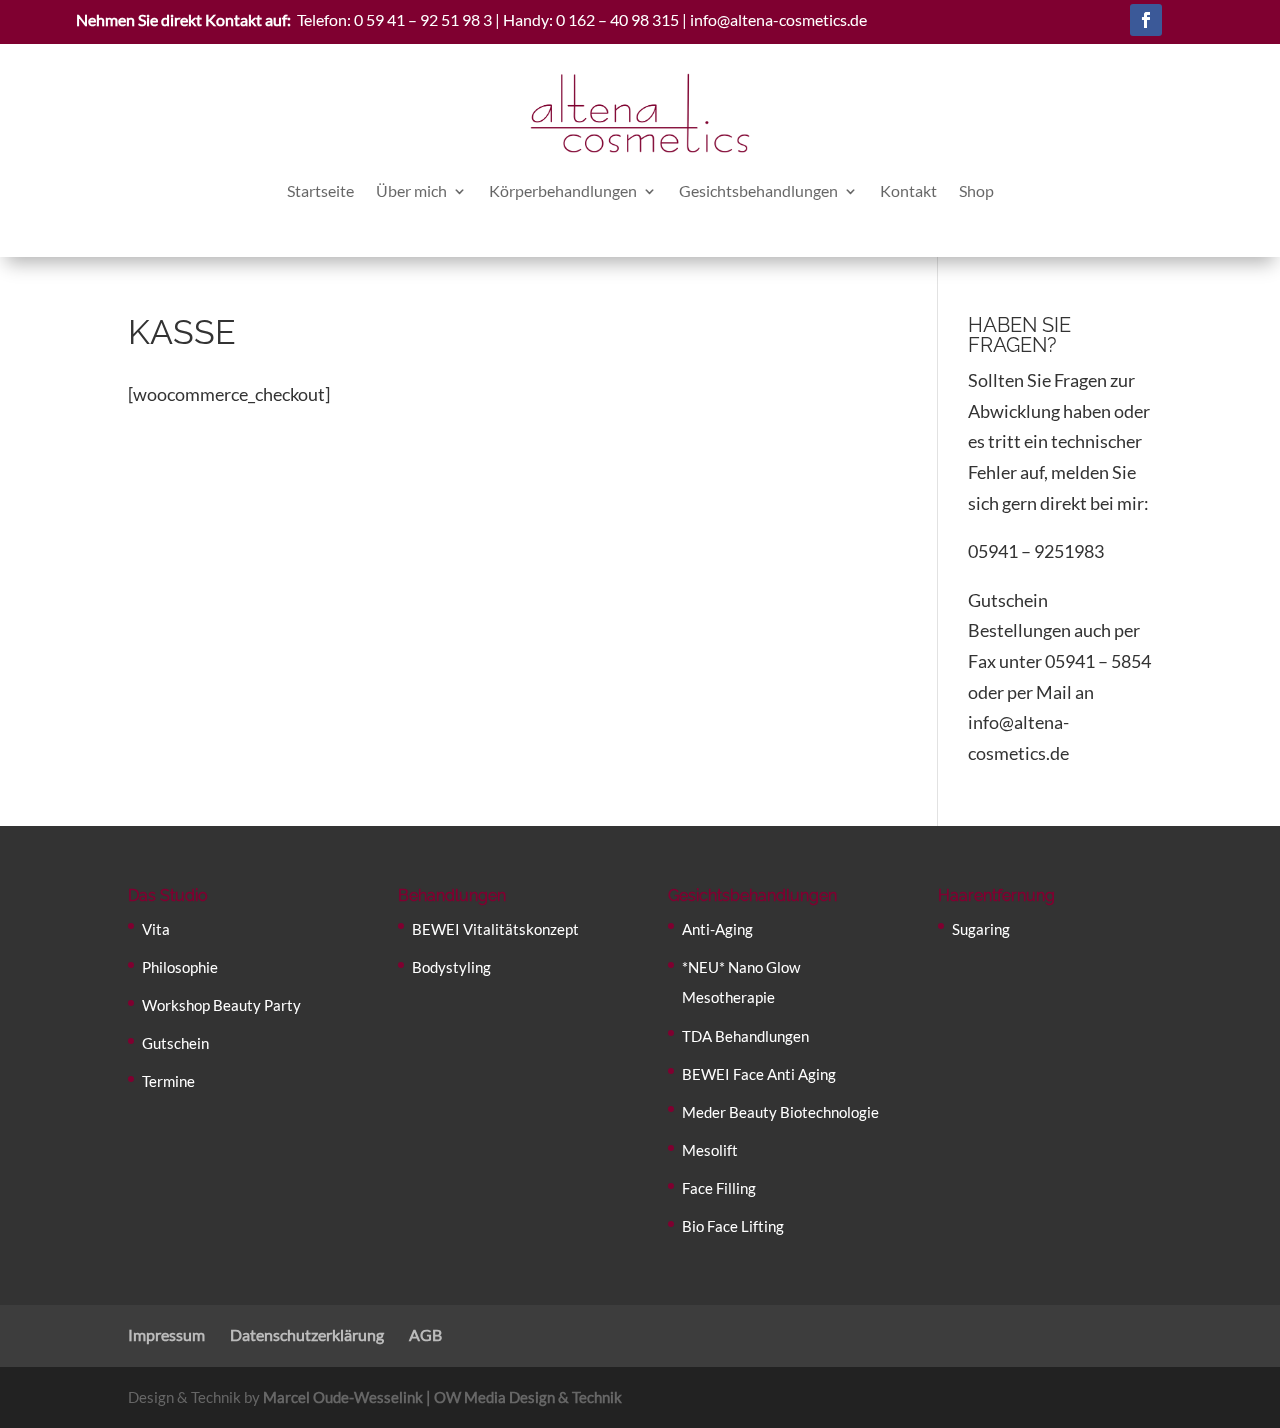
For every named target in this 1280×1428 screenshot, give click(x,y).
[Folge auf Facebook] (1146, 20)
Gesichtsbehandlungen (758, 190)
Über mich (411, 190)
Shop (976, 190)
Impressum (166, 1334)
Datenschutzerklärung (307, 1334)
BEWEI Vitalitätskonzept (495, 929)
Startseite (320, 190)
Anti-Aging (717, 929)
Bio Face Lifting (733, 1226)
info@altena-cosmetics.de (778, 19)
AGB (425, 1334)
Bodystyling (451, 967)
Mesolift (710, 1150)
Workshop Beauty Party (221, 1005)
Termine (168, 1081)
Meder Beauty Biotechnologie (780, 1112)
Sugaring (981, 929)
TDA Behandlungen (745, 1036)
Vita (156, 929)
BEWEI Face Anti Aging (759, 1074)
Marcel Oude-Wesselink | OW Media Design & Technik (442, 1397)
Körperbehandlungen (563, 190)
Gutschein (175, 1043)
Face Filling (719, 1188)
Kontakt (908, 190)
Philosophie (180, 967)
